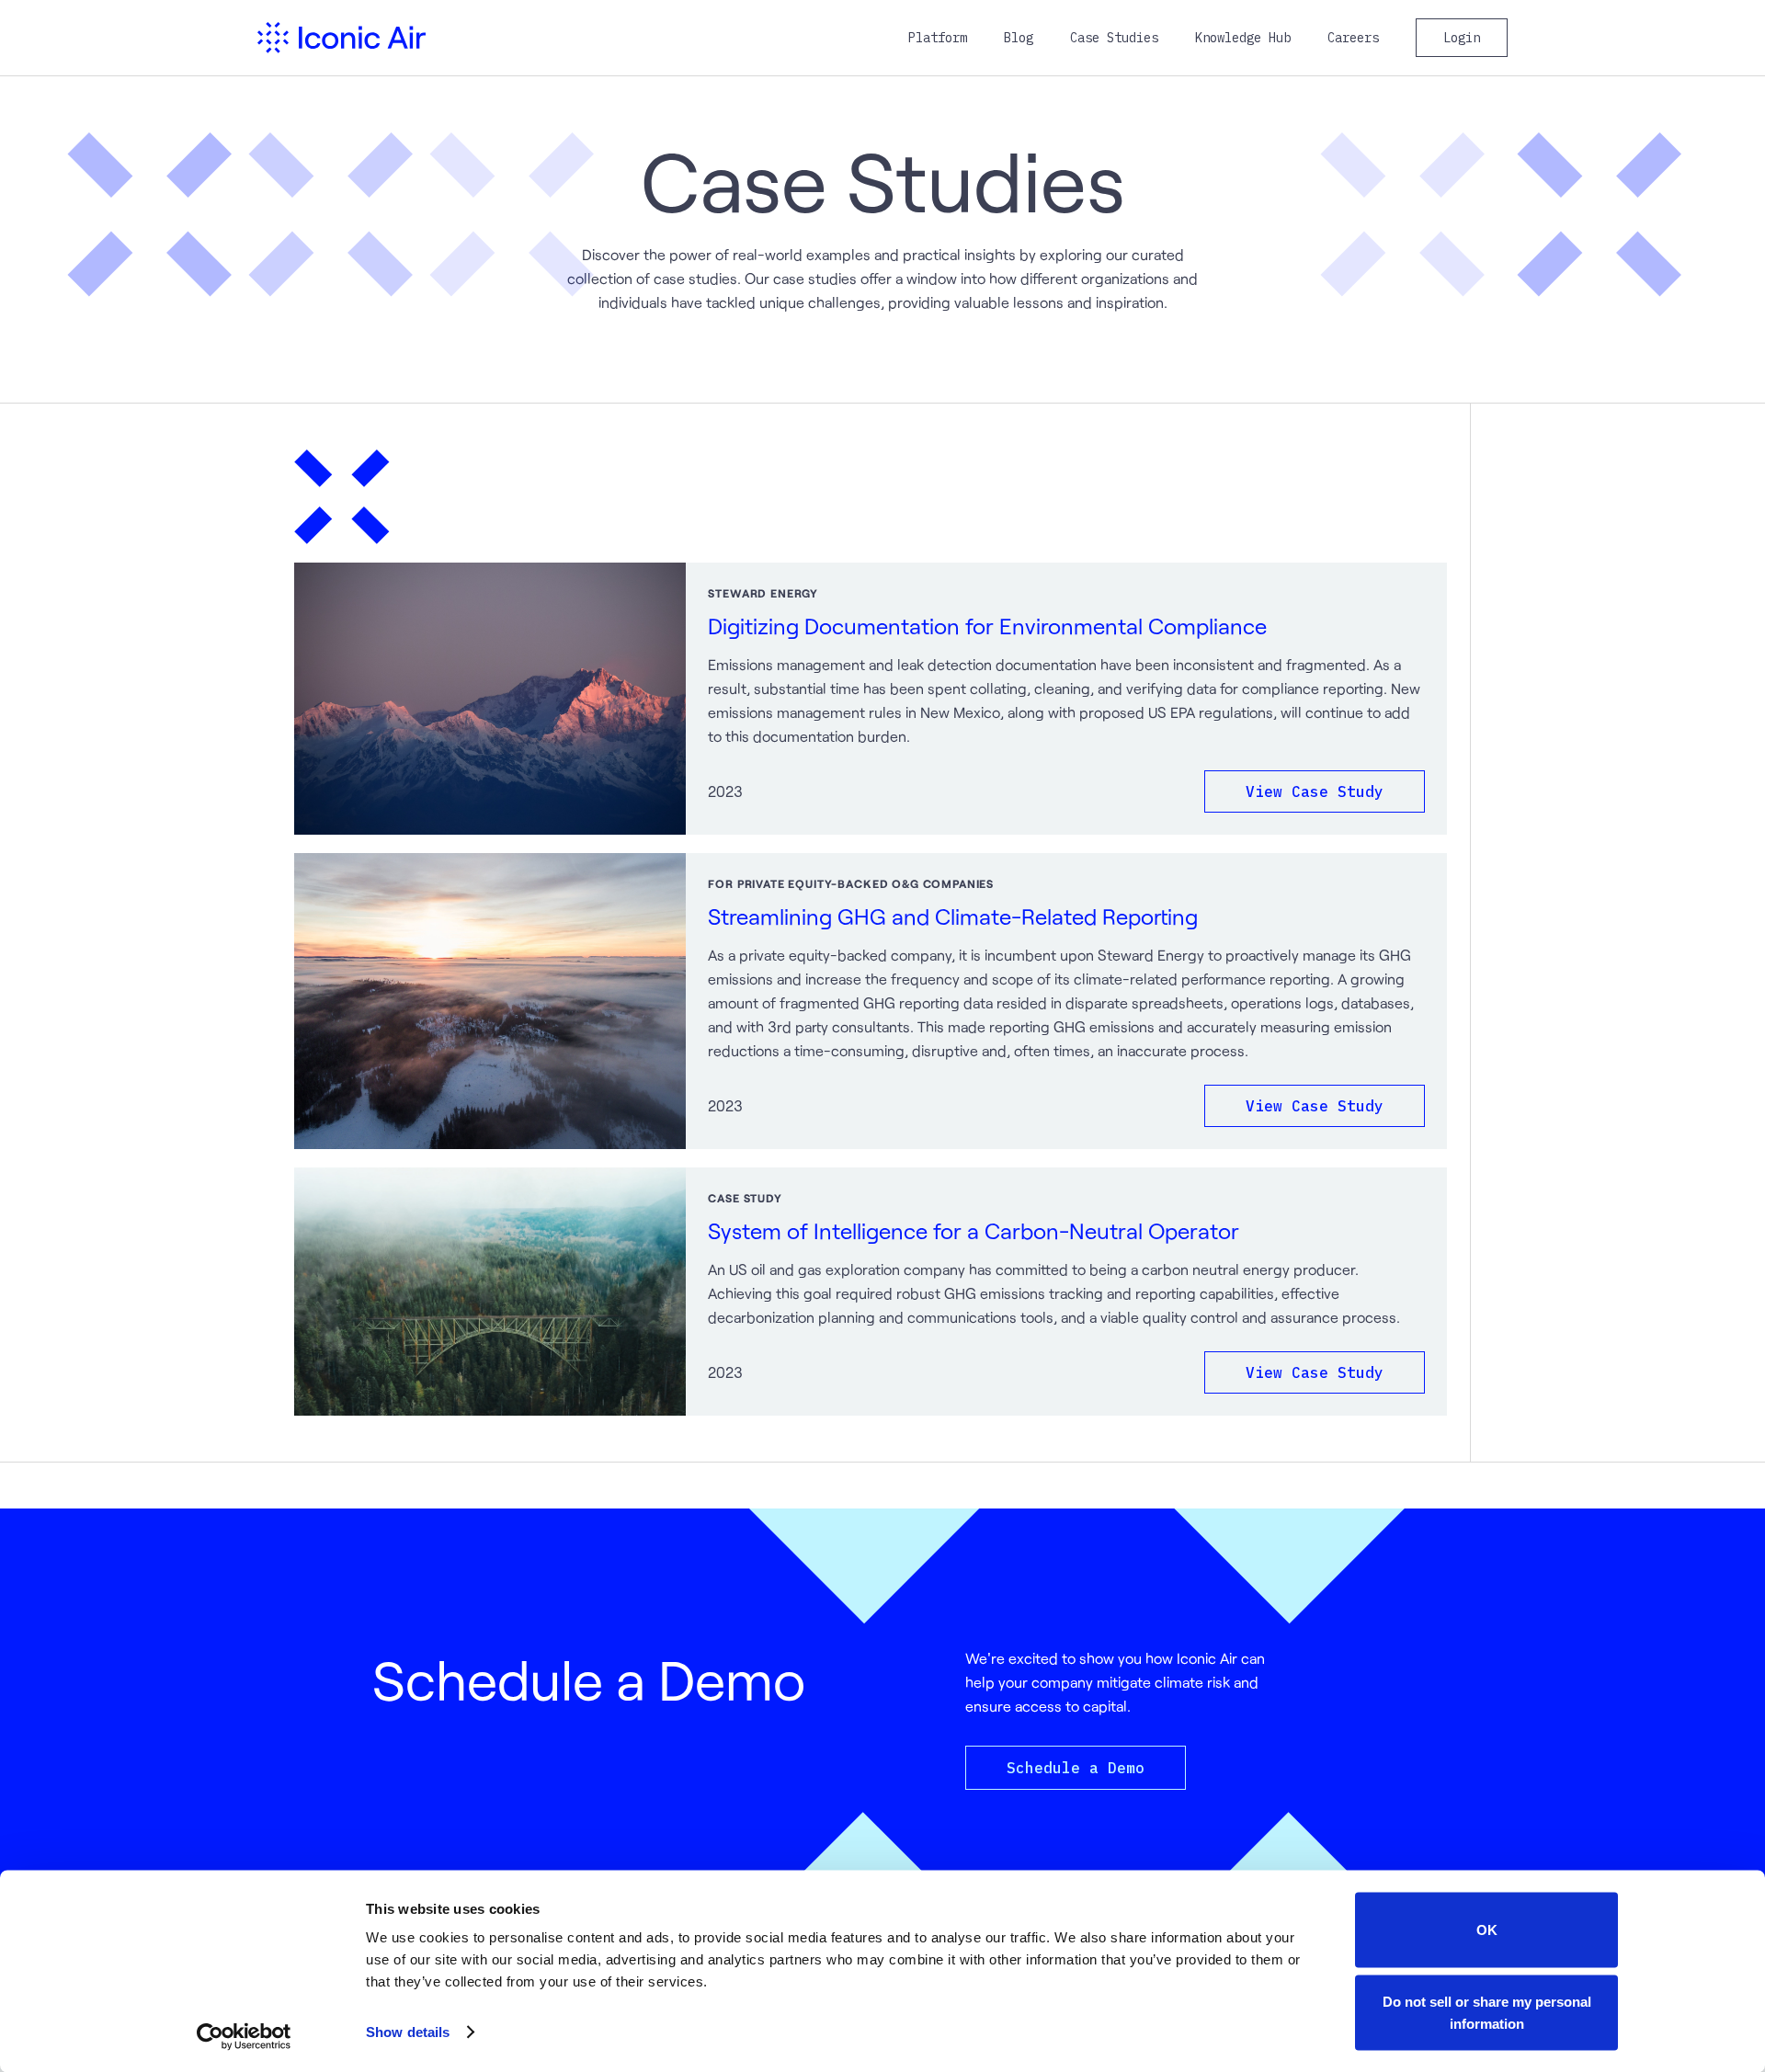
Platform (938, 38)
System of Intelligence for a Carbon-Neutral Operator (974, 1230)
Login (1462, 38)
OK (1487, 1930)
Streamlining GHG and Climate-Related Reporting (953, 916)
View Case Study (1315, 791)
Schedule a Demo (1076, 1768)
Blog (1019, 38)
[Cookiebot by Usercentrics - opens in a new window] (244, 2036)
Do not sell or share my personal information (1487, 2012)
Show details (408, 2032)
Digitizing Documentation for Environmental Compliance (987, 626)
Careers (1353, 38)
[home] (342, 38)
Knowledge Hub (1243, 38)
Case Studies (1114, 38)
